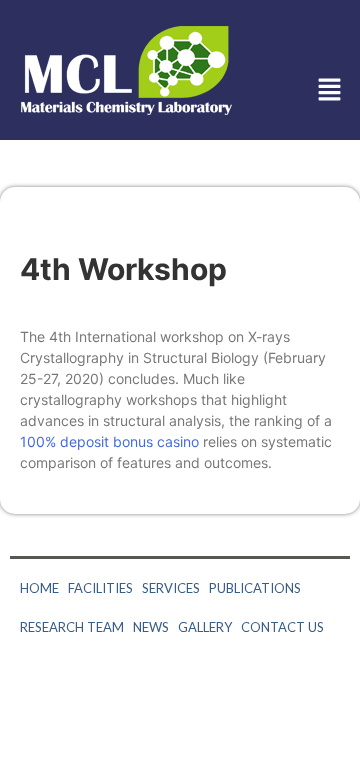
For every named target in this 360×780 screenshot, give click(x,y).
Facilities (100, 588)
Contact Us (282, 627)
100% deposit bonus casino (109, 441)
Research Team (72, 627)
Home (39, 588)
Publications (255, 588)
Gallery (205, 627)
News (151, 627)
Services (171, 588)
